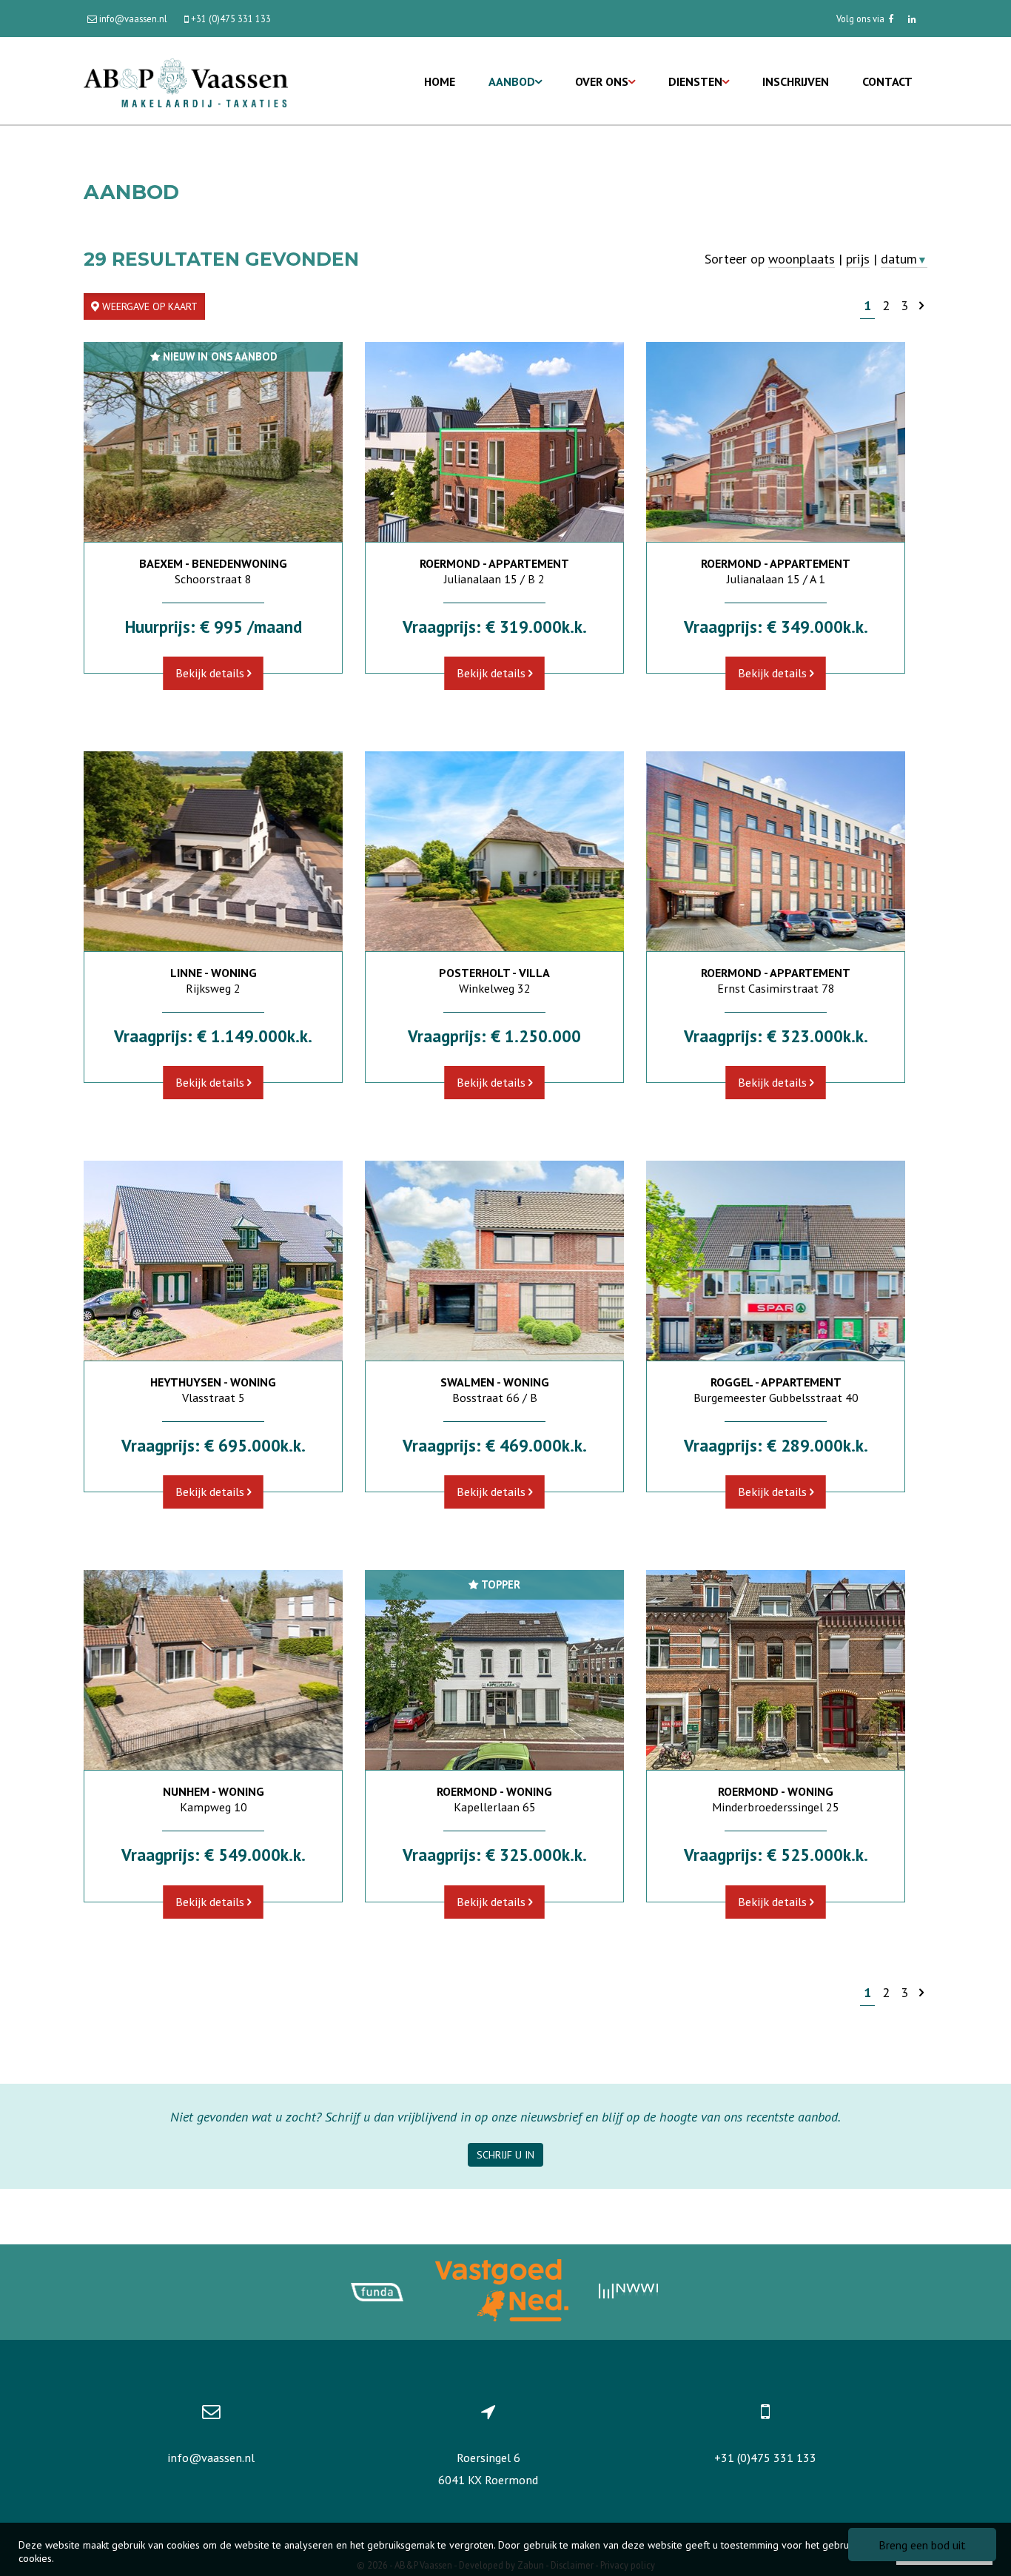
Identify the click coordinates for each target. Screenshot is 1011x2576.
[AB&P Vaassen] (186, 81)
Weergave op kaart (148, 306)
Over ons (602, 81)
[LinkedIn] (912, 19)
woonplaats (802, 259)
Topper (499, 1584)
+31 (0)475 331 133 (765, 2458)
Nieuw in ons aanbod (218, 356)
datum (904, 259)
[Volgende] (921, 305)
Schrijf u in (505, 2155)
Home (440, 81)
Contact (887, 81)
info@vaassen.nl (211, 2458)
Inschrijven (796, 81)
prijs (858, 259)
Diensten (695, 81)
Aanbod (512, 81)
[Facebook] (891, 19)
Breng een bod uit (922, 2545)
